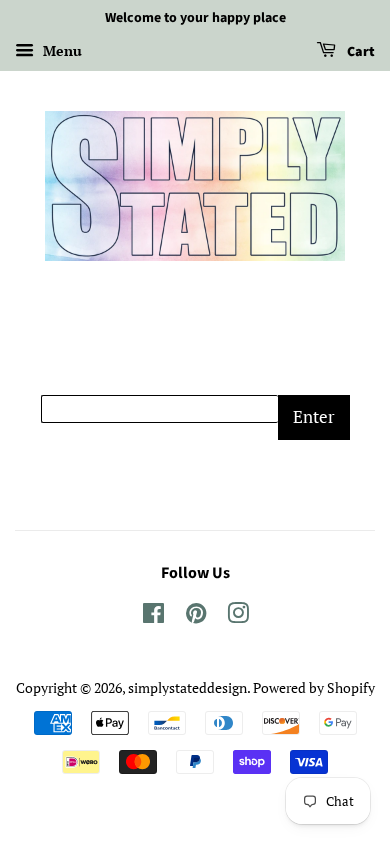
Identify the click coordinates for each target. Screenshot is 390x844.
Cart (359, 52)
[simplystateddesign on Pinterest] (196, 616)
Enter (314, 416)
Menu (60, 50)
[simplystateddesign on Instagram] (238, 616)
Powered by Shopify (314, 687)
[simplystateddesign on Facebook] (153, 616)
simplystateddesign (187, 687)
